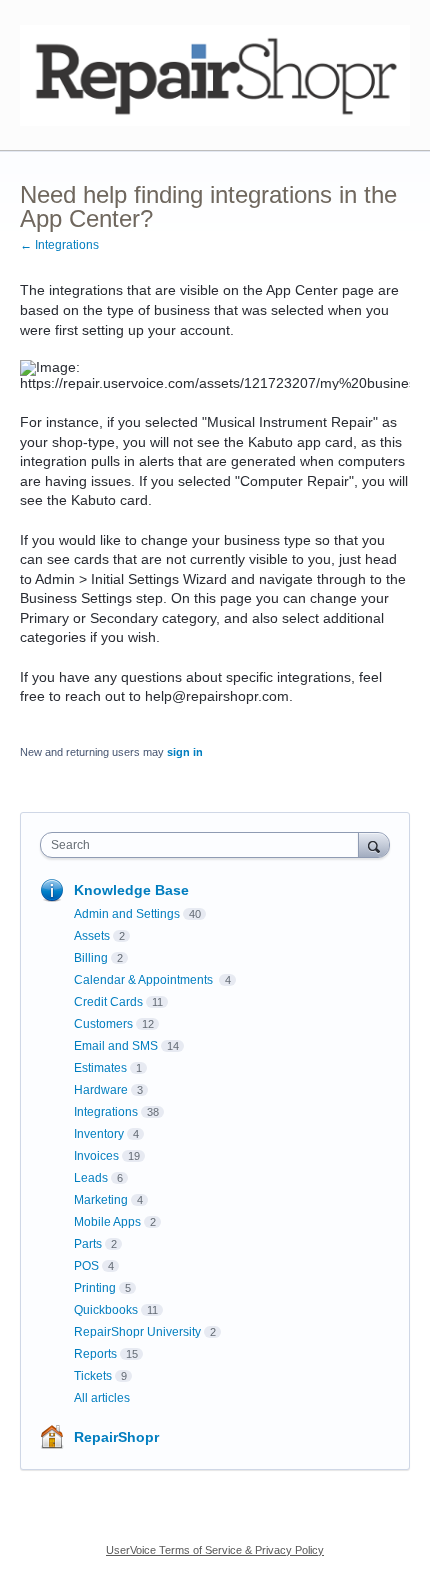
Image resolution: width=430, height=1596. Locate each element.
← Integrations (59, 245)
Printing (95, 1288)
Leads (91, 1178)
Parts (88, 1244)
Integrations (106, 1112)
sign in (185, 752)
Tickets (93, 1376)
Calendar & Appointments (145, 980)
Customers (103, 1024)
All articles (102, 1398)
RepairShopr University (137, 1332)
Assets (92, 936)
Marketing (101, 1200)
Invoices (96, 1156)
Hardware (101, 1090)
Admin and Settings (127, 914)
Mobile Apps (107, 1222)
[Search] (374, 844)
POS (86, 1266)
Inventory (99, 1134)
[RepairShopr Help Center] (215, 75)
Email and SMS (116, 1046)
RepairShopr (116, 1437)
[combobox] (204, 845)
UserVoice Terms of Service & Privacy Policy (215, 1550)
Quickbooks (106, 1310)
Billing (91, 958)
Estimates (100, 1068)
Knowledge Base (131, 890)
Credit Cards (108, 1002)
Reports (95, 1354)
